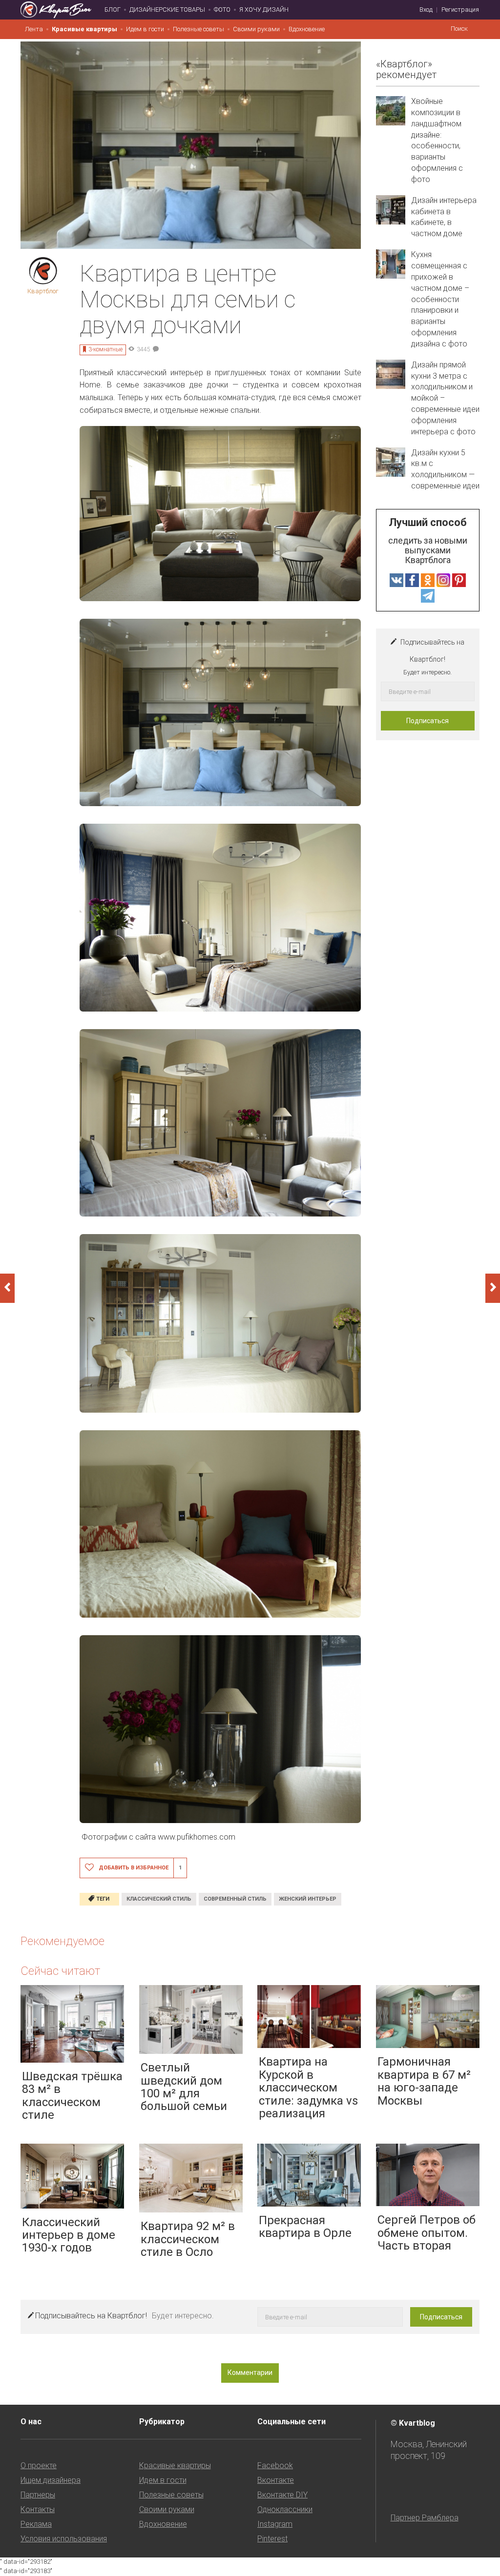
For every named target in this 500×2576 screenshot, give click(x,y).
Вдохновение (307, 29)
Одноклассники (285, 2509)
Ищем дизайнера (51, 2480)
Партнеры (38, 2495)
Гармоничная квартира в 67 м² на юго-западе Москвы (424, 2081)
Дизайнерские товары (167, 10)
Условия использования (64, 2539)
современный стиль (235, 1899)
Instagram (275, 2524)
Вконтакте (276, 2480)
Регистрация (460, 10)
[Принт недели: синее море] (493, 1288)
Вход (426, 10)
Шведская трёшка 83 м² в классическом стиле (72, 2096)
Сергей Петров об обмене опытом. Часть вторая (427, 2233)
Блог (113, 10)
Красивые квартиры (84, 29)
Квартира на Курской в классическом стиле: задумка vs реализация (308, 2088)
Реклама (36, 2524)
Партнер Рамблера (425, 2518)
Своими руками (256, 29)
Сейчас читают (60, 1971)
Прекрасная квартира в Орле (305, 2227)
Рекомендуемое (62, 1941)
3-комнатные (105, 349)
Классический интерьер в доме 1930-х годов (69, 2235)
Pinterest (272, 2539)
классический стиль (159, 1899)
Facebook (275, 2465)
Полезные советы (198, 29)
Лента (34, 29)
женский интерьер (308, 1899)
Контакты (38, 2509)
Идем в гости (145, 29)
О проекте (39, 2465)
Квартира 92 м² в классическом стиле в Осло (188, 2239)
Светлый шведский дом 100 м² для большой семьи (184, 2087)
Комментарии (250, 2373)
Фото (222, 10)
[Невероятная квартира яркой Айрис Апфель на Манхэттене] (7, 1288)
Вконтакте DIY (282, 2495)
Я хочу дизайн (264, 10)
